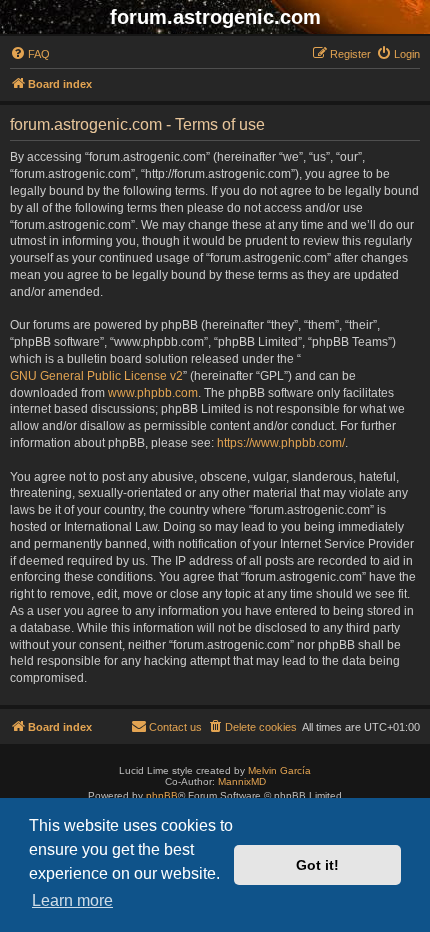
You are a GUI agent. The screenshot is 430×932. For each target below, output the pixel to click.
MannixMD (242, 781)
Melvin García (279, 770)
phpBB (162, 795)
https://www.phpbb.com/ (281, 443)
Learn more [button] (72, 900)
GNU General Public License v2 (96, 376)
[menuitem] (30, 54)
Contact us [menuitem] (175, 727)
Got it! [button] (317, 865)
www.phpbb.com (153, 393)
